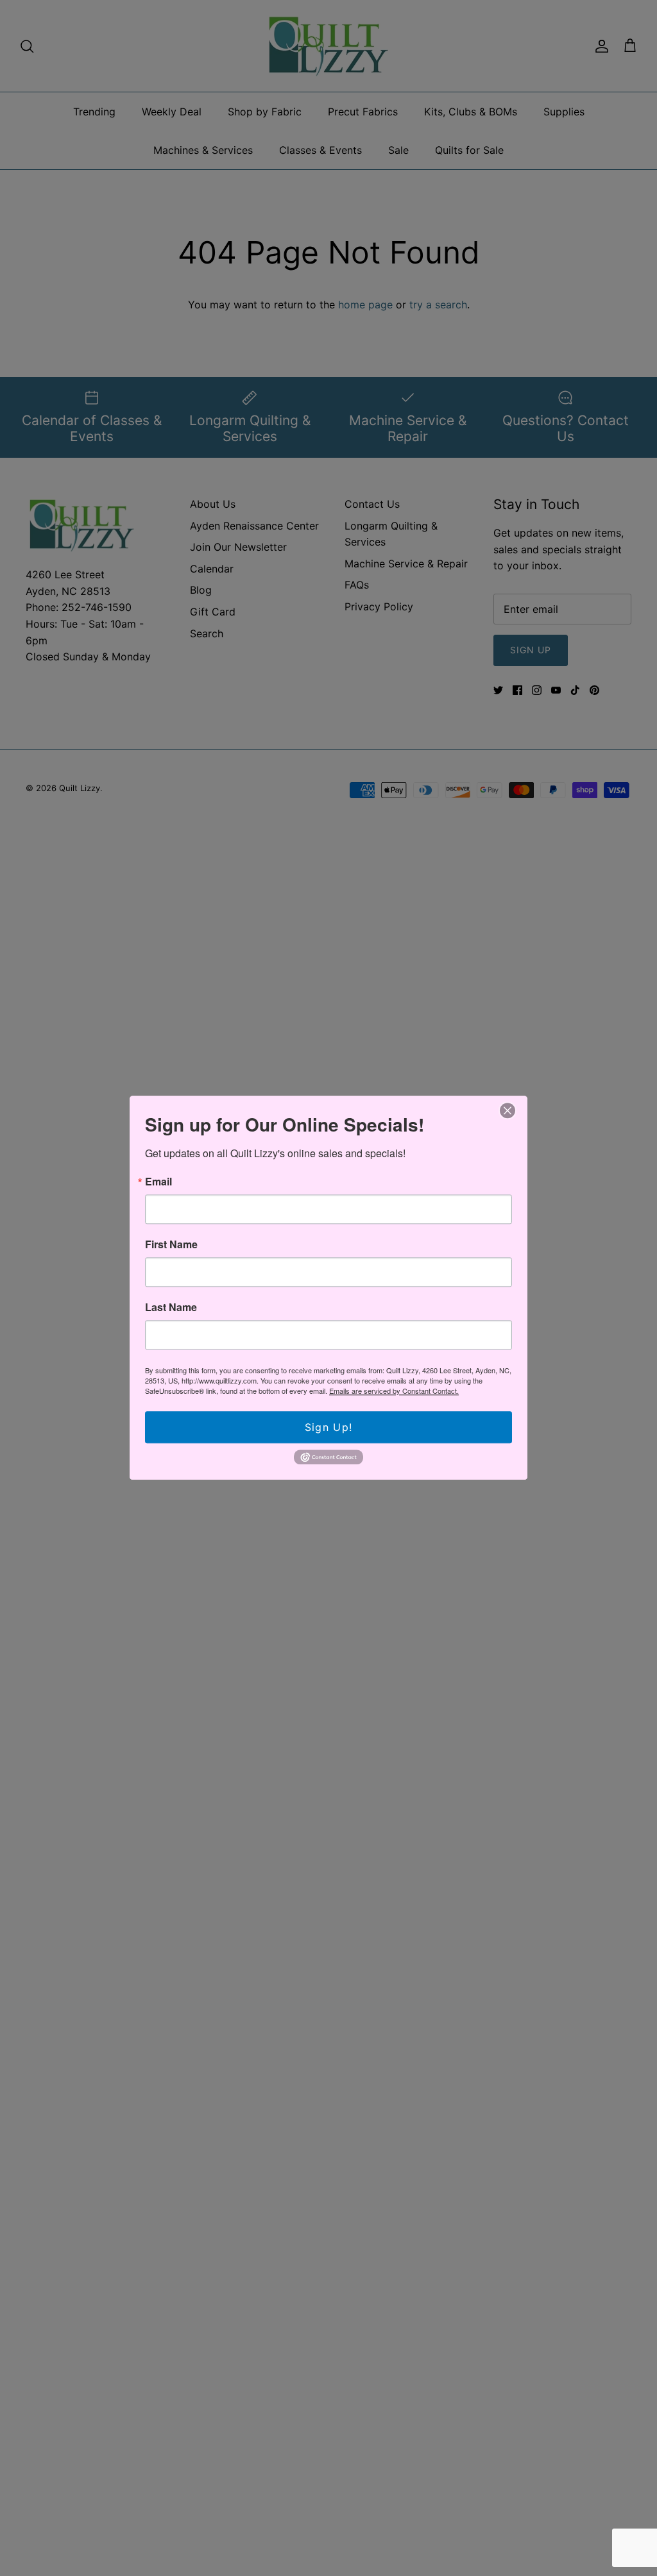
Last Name (171, 1307)
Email (158, 1182)
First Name (171, 1244)
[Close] (508, 1110)
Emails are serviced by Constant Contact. (394, 1391)
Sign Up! (328, 1427)
